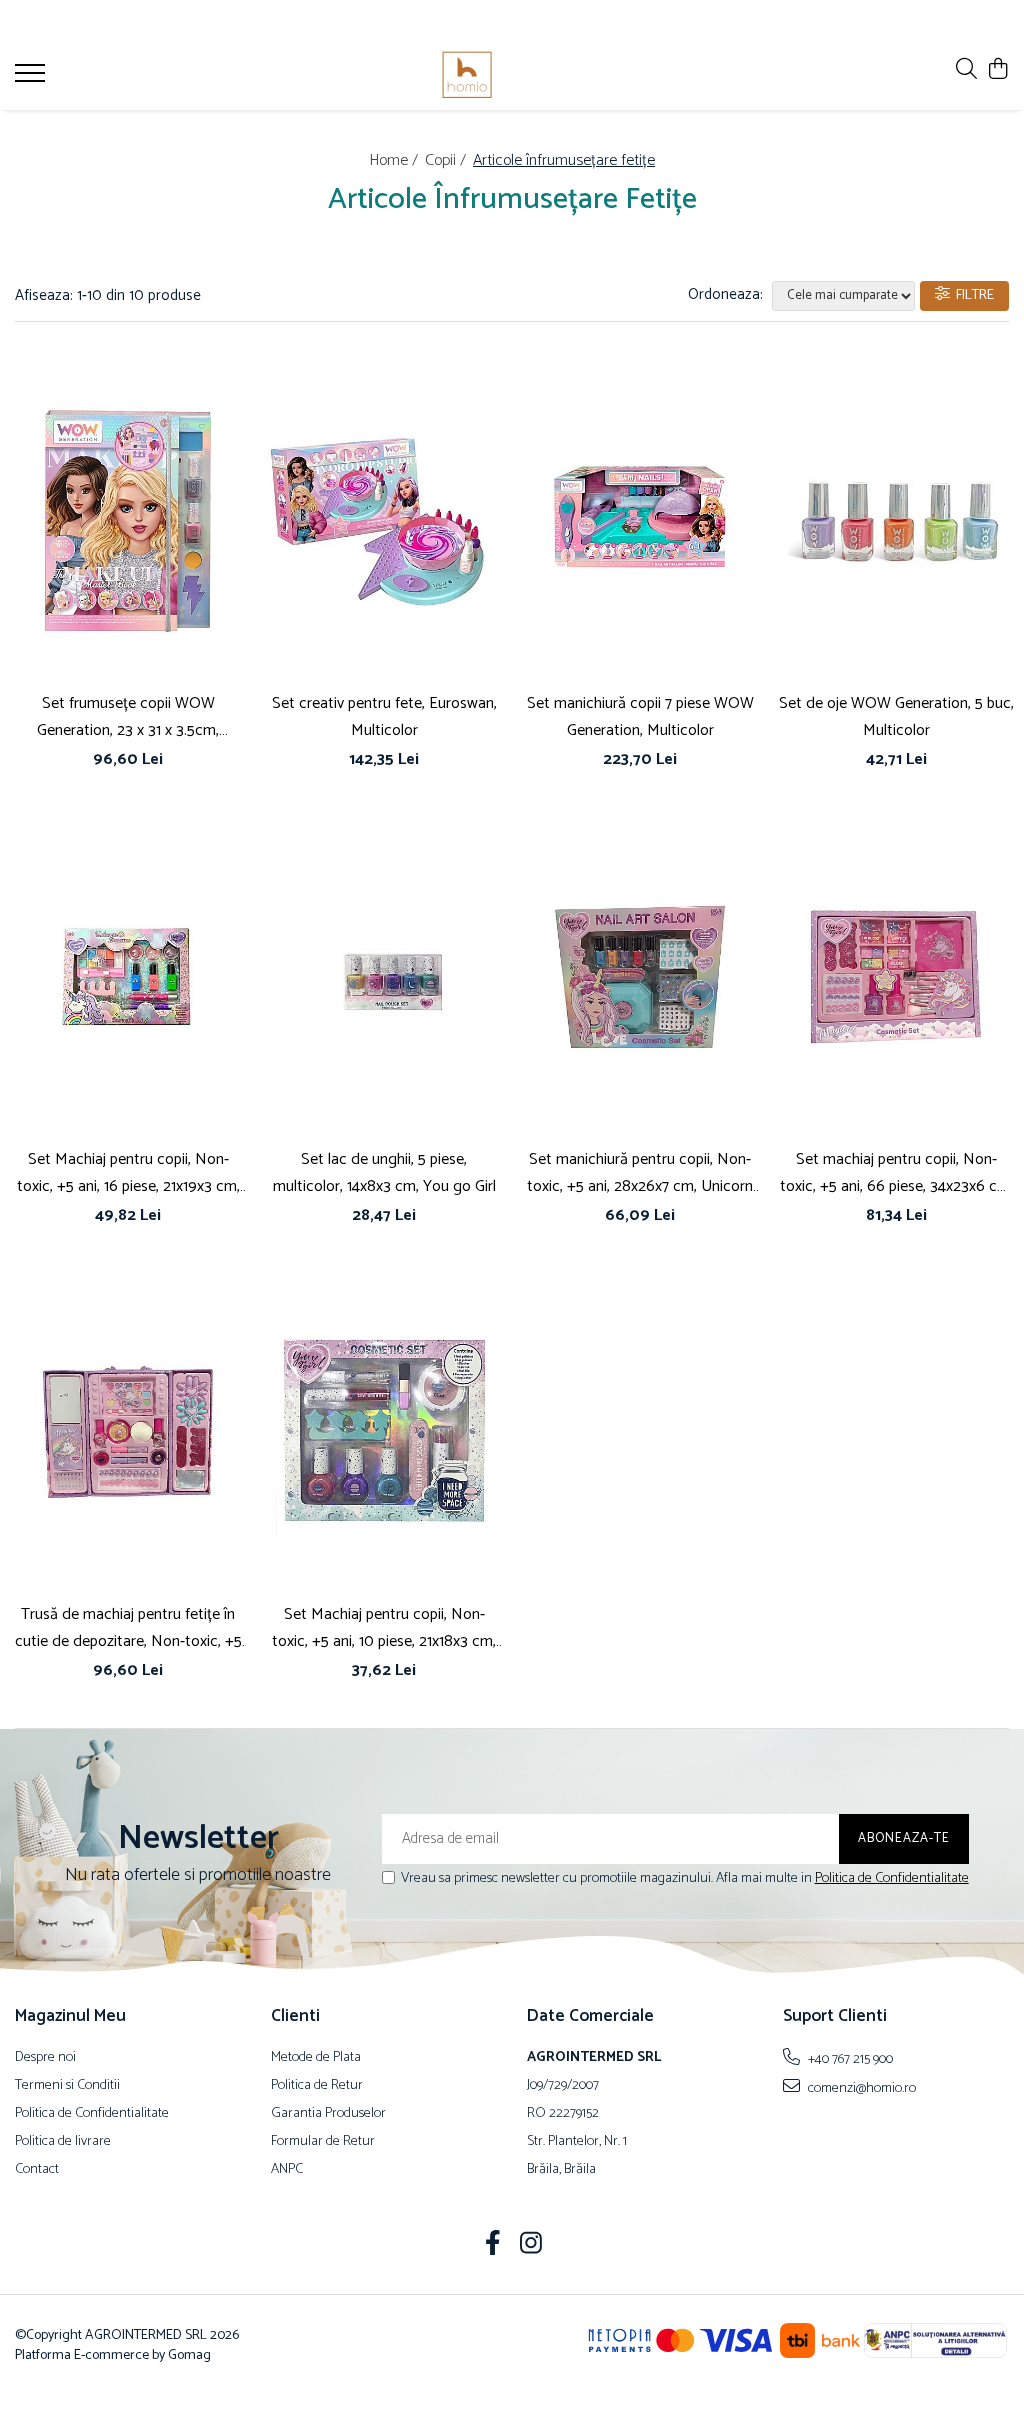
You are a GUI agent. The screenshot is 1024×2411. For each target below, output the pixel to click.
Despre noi (45, 2058)
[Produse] (32, 79)
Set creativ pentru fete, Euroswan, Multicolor (384, 717)
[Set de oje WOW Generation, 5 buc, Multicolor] (896, 521)
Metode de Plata (316, 2058)
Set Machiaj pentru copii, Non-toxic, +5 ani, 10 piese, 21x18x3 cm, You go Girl (384, 1628)
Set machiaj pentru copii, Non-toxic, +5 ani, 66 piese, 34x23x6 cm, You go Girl (896, 1173)
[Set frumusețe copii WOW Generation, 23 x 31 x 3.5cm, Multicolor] (128, 521)
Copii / (447, 160)
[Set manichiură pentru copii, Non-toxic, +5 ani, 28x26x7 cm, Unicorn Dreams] (640, 976)
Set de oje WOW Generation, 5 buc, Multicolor (896, 717)
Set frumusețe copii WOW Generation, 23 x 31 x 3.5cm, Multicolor (128, 717)
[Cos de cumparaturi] (998, 70)
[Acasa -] (512, 75)
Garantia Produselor (328, 2114)
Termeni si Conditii (67, 2086)
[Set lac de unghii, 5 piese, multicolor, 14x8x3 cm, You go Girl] (384, 976)
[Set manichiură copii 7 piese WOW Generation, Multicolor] (640, 521)
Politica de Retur (317, 2086)
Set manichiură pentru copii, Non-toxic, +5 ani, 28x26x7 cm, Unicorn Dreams (640, 1173)
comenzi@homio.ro (860, 2088)
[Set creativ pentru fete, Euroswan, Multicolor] (384, 521)
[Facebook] (493, 2246)
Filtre (972, 295)
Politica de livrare (63, 2142)
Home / (395, 160)
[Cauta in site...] (966, 70)
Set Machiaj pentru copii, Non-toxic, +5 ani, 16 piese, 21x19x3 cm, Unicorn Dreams (128, 1173)
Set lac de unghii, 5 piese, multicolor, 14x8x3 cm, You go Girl (384, 1173)
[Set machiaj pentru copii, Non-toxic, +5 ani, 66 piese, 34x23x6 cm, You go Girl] (896, 976)
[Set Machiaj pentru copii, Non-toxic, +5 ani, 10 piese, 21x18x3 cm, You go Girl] (384, 1432)
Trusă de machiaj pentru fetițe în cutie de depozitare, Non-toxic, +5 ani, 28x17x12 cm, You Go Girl (128, 1628)
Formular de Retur (323, 2142)
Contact (37, 2170)
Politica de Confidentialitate (892, 1878)
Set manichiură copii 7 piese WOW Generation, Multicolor (640, 717)
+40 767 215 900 (849, 2059)
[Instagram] (531, 2246)
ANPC (287, 2170)
